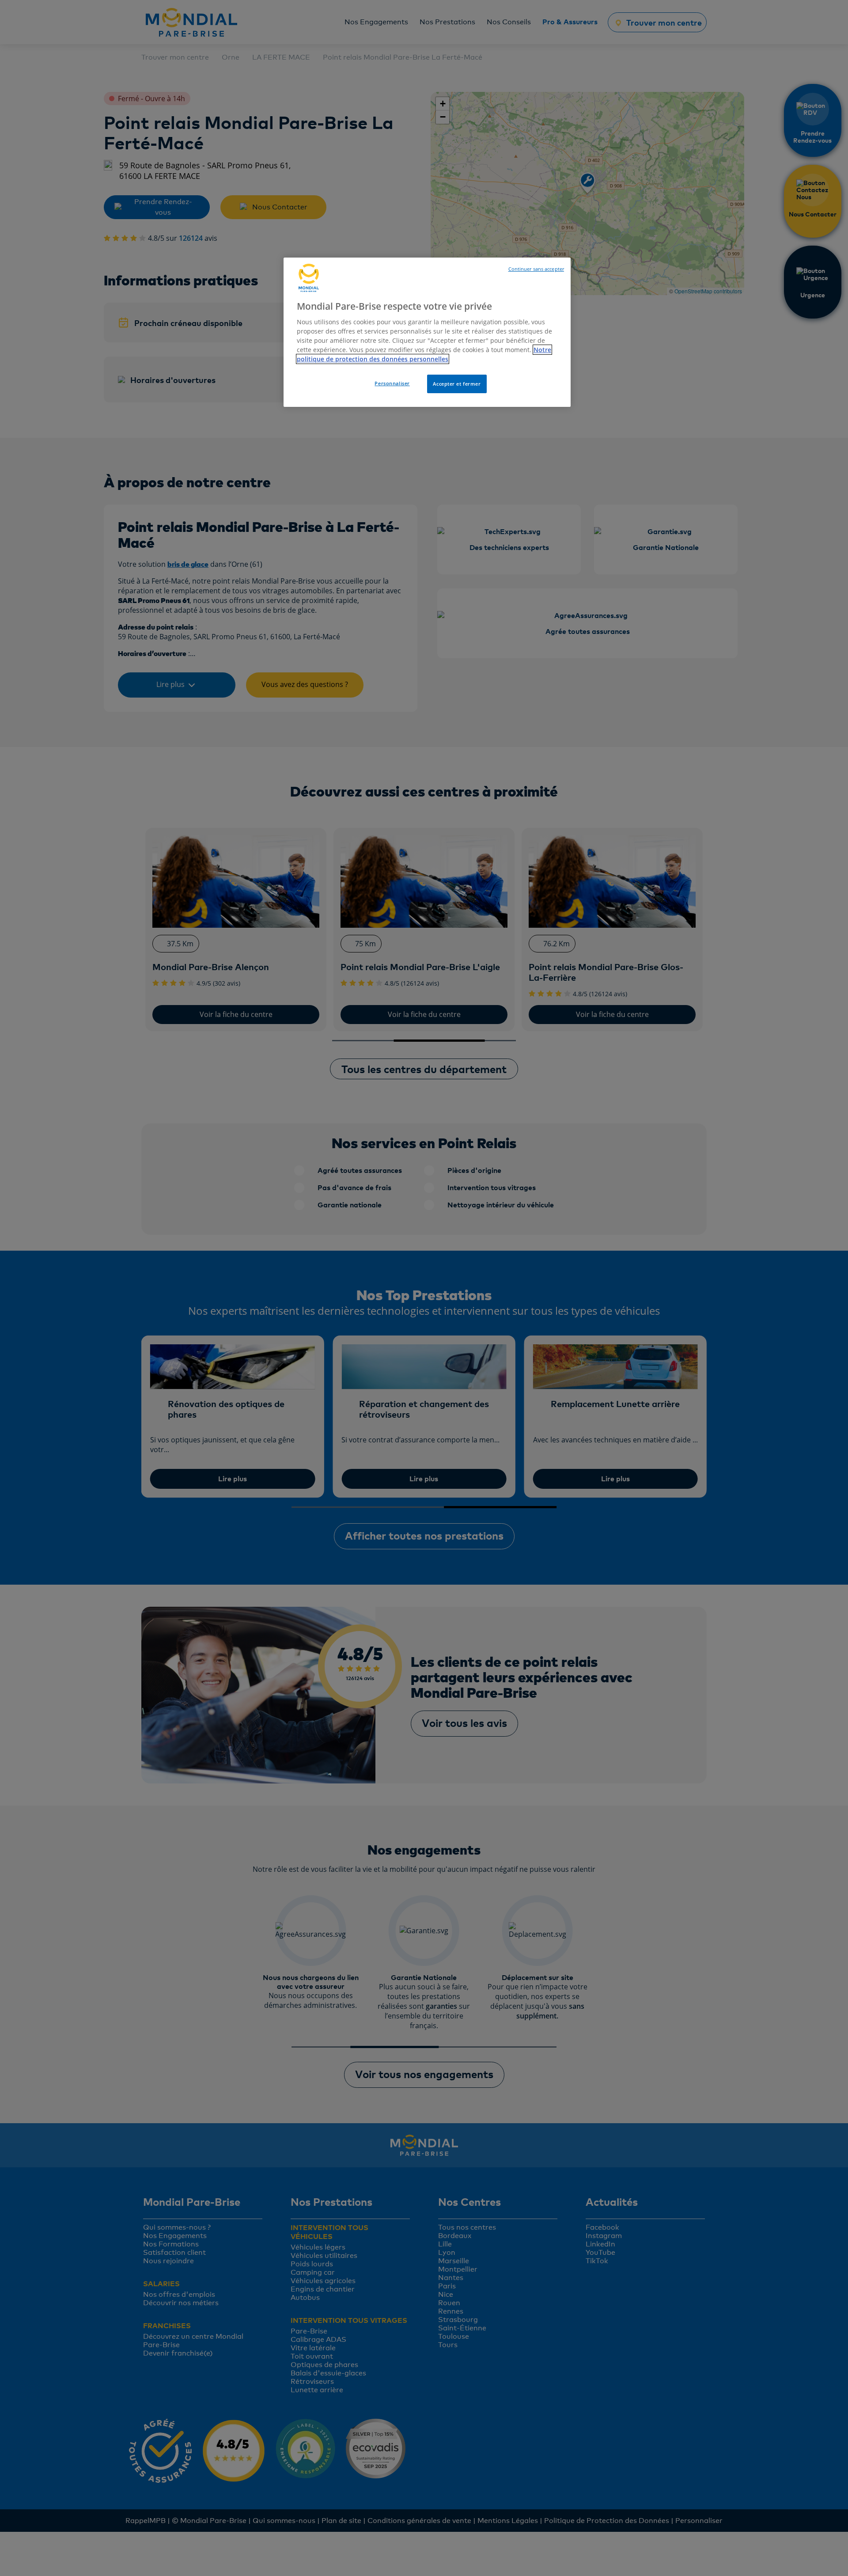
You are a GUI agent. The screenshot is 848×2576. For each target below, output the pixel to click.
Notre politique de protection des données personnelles (424, 354)
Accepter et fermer (457, 384)
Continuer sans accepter (536, 269)
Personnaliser (392, 383)
